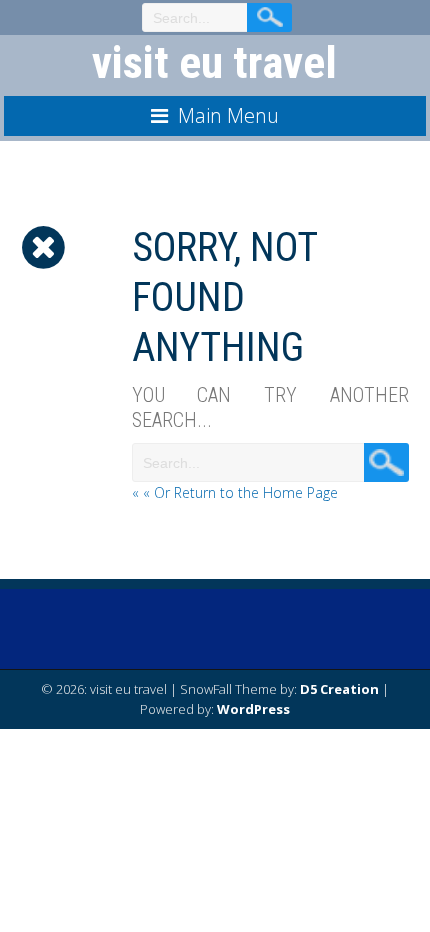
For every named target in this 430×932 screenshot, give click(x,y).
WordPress (253, 709)
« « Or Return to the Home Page (235, 492)
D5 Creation (339, 689)
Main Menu (228, 115)
